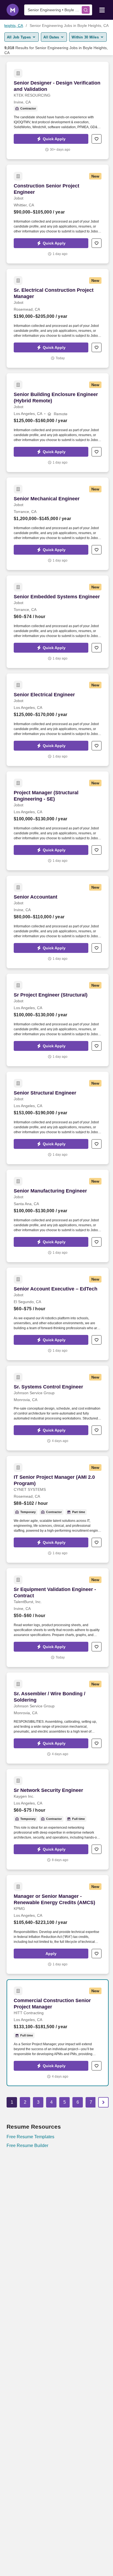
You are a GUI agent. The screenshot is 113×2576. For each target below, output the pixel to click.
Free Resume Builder (27, 2146)
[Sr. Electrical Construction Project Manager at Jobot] (58, 318)
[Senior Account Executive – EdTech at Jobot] (58, 1314)
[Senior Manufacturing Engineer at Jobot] (58, 1216)
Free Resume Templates (30, 2137)
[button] (51, 139)
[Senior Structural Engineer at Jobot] (58, 1118)
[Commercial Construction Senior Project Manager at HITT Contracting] (58, 2033)
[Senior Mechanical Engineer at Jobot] (58, 524)
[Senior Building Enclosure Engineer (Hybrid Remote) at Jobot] (58, 423)
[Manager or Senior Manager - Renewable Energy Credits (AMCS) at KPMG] (58, 1924)
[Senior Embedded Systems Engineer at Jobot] (58, 622)
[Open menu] (102, 10)
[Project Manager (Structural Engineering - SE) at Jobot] (58, 821)
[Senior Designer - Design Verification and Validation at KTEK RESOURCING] (58, 110)
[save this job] (97, 139)
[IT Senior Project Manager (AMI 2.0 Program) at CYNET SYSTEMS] (58, 1509)
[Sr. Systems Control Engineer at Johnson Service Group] (58, 1408)
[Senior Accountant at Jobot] (58, 922)
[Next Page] (103, 2102)
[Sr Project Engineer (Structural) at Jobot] (58, 1020)
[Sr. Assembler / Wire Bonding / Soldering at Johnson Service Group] (58, 1718)
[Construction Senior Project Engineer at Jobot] (58, 214)
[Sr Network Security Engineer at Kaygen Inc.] (58, 1819)
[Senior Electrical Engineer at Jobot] (58, 720)
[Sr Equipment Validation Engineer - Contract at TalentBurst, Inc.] (58, 1618)
